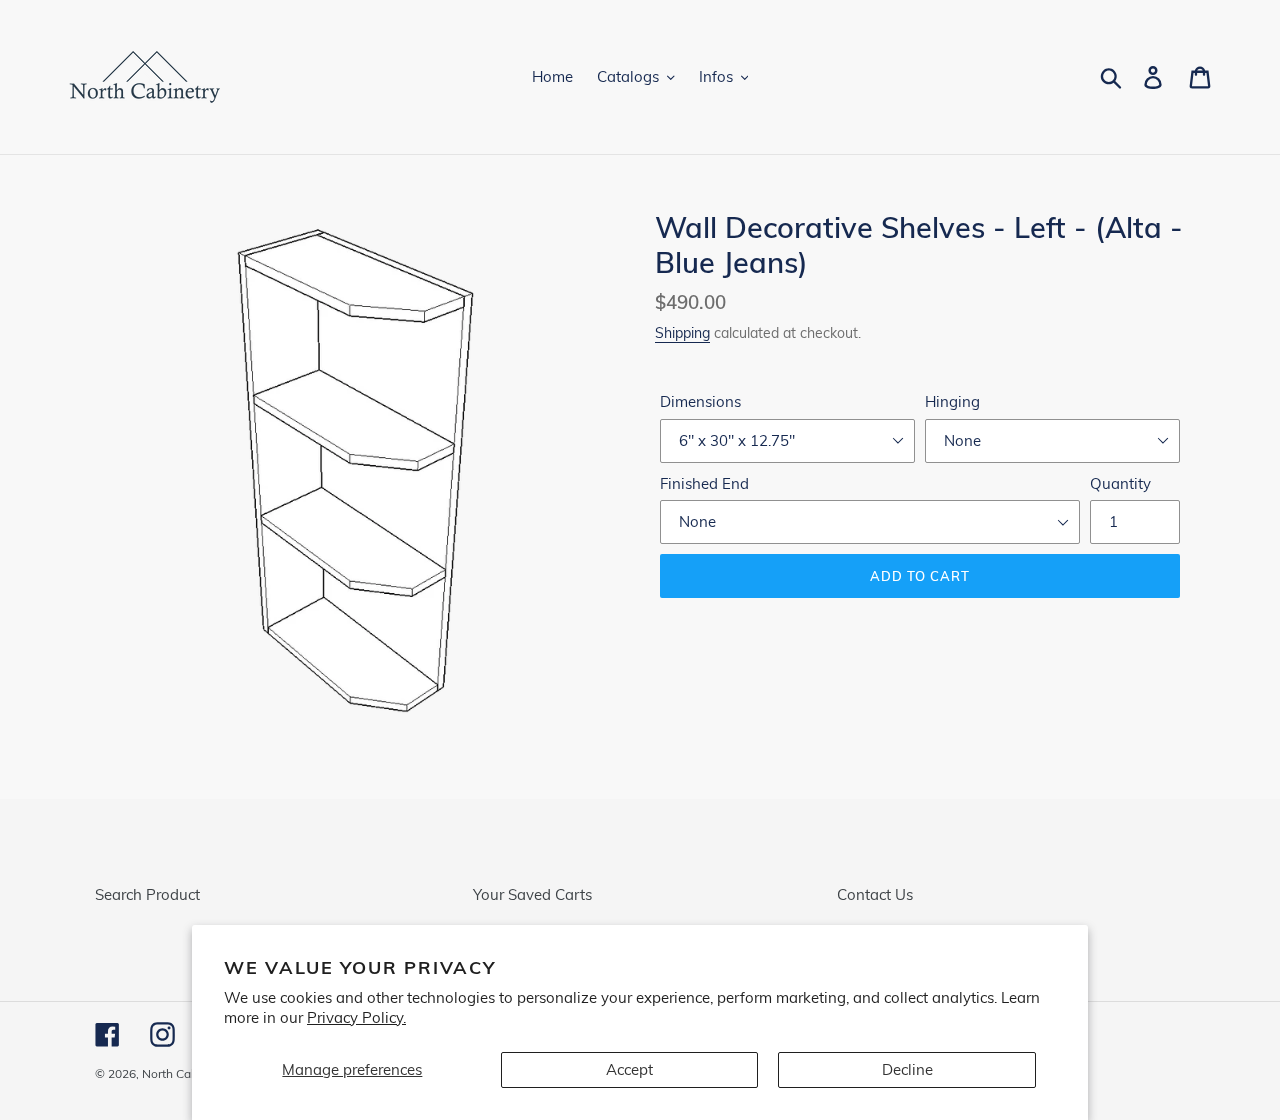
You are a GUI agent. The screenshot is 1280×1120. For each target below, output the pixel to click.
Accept (629, 1069)
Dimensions (700, 401)
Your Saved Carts (532, 894)
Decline (907, 1069)
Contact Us (875, 894)
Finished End (704, 483)
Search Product (147, 894)
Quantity (1120, 483)
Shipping (682, 332)
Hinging (952, 401)
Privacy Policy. (356, 1017)
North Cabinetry (185, 1073)
